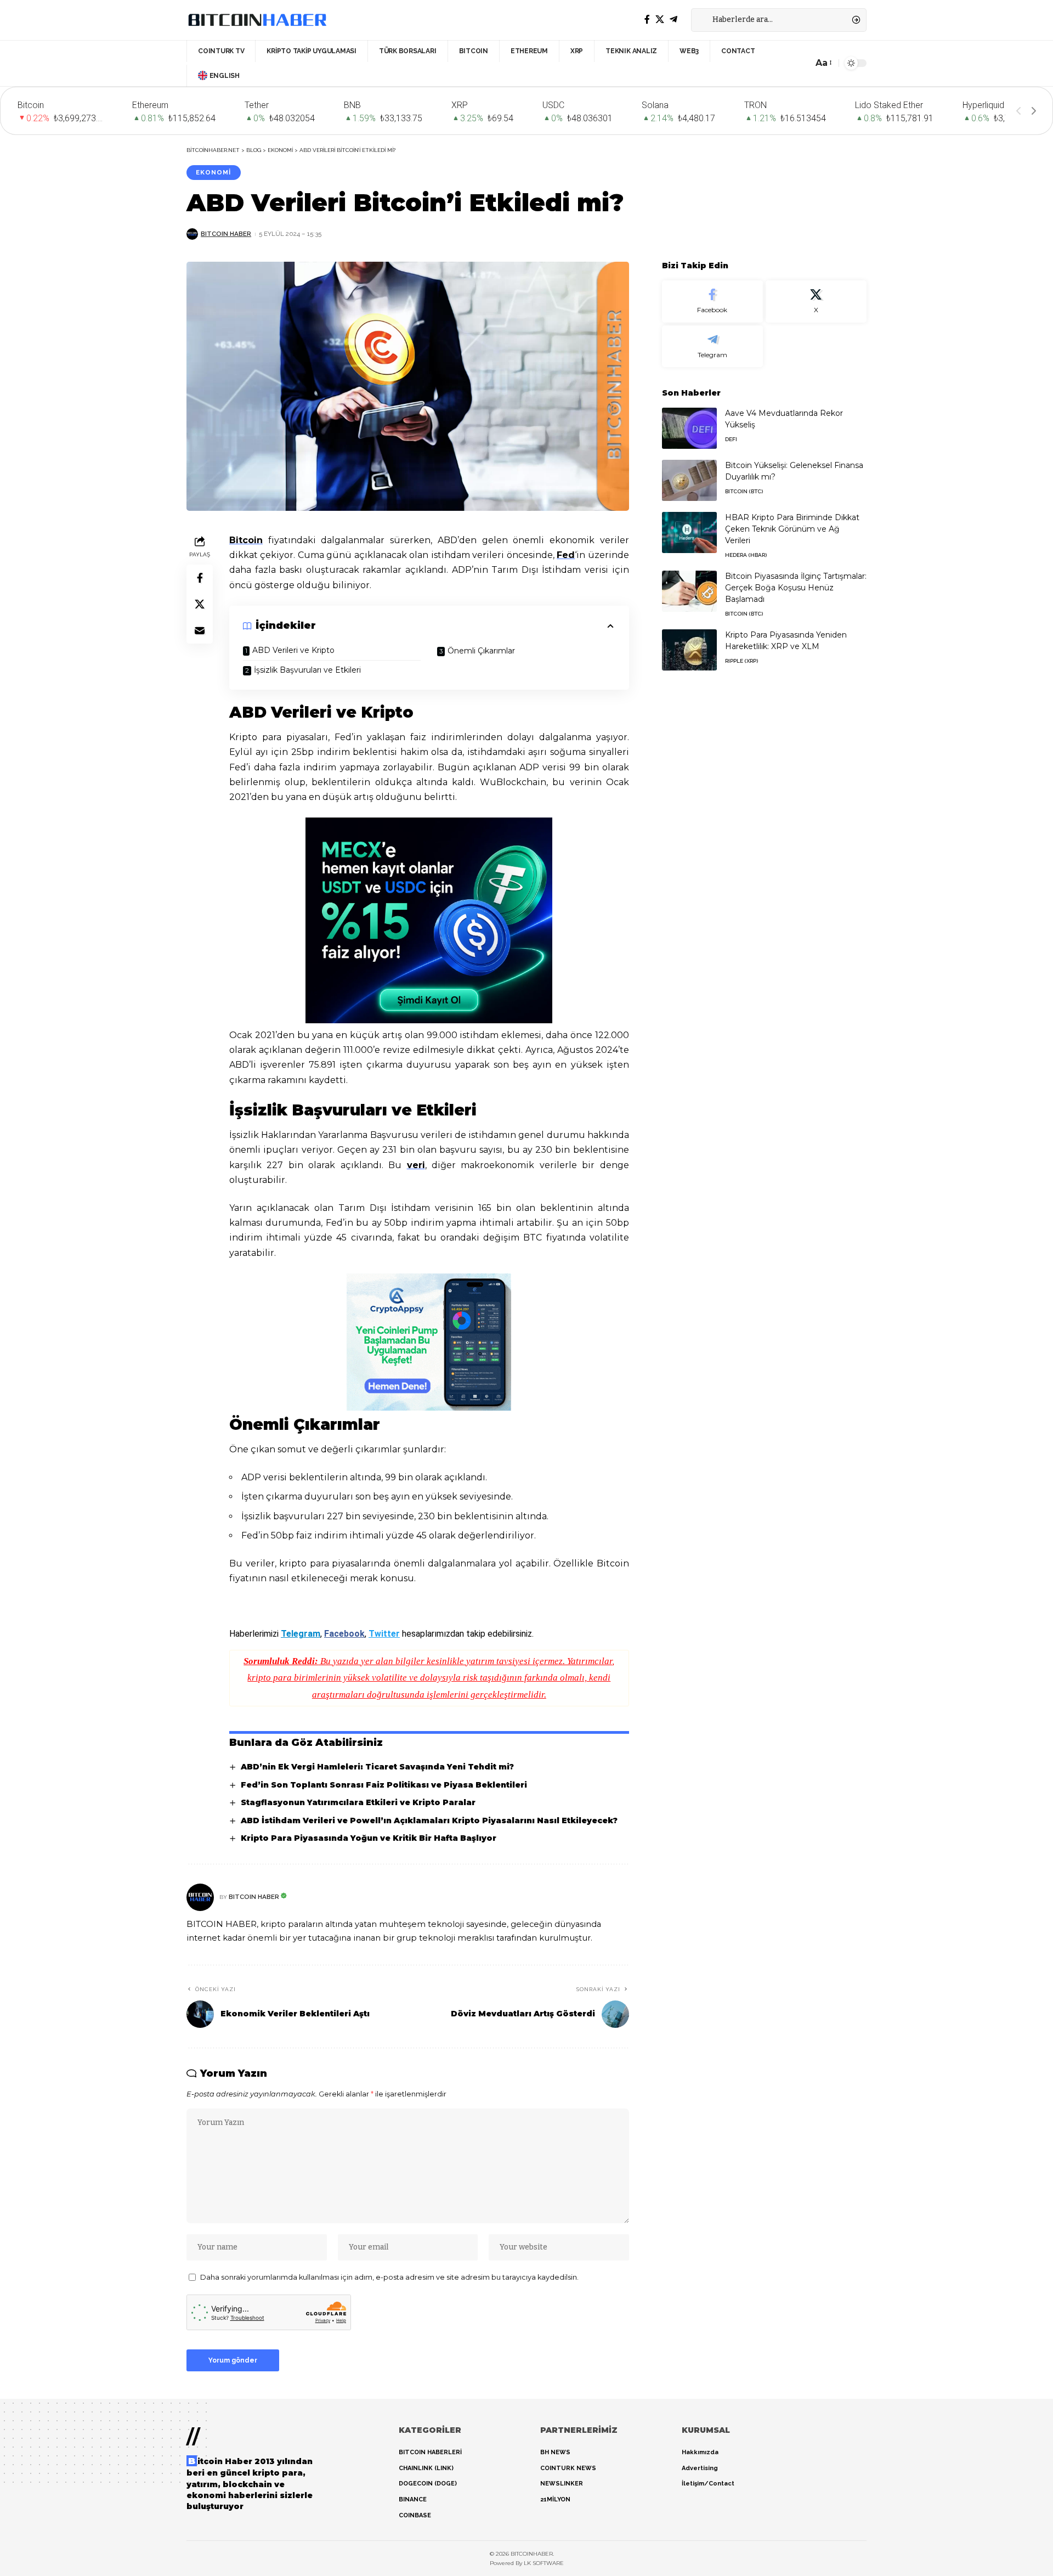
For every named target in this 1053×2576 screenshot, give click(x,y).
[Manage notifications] (1031, 2534)
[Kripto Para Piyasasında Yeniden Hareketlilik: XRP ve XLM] (689, 650)
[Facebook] (647, 19)
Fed (566, 555)
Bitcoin (246, 540)
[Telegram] (673, 19)
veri (416, 1165)
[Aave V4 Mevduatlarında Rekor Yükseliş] (689, 428)
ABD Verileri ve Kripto (293, 650)
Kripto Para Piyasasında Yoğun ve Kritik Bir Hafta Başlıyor (369, 1838)
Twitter (384, 1634)
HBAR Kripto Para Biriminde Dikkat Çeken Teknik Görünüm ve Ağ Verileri (792, 529)
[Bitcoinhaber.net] (257, 20)
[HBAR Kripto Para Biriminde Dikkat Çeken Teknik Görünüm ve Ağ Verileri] (689, 532)
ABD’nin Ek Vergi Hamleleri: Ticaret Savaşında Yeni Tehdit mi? (377, 1767)
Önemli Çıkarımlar (481, 651)
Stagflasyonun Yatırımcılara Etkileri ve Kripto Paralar (358, 1802)
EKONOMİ (213, 172)
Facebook (344, 1634)
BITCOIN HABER (226, 234)
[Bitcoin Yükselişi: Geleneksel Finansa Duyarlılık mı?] (689, 480)
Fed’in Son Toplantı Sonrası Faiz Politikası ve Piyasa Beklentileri (384, 1785)
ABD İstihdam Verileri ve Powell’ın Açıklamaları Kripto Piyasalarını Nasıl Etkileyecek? (429, 1820)
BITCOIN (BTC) (744, 491)
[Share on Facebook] (200, 578)
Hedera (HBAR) (746, 555)
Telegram (301, 1634)
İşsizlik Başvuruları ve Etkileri (307, 670)
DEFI (731, 439)
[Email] (200, 630)
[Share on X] (200, 604)
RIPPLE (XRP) (741, 661)
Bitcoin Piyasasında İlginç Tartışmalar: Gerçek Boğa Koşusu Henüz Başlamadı (796, 588)
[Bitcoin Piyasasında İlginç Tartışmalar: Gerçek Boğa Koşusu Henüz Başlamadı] (689, 591)
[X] (660, 19)
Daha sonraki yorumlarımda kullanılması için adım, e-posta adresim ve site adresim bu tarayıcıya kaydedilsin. (389, 2277)
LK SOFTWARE (544, 2563)
